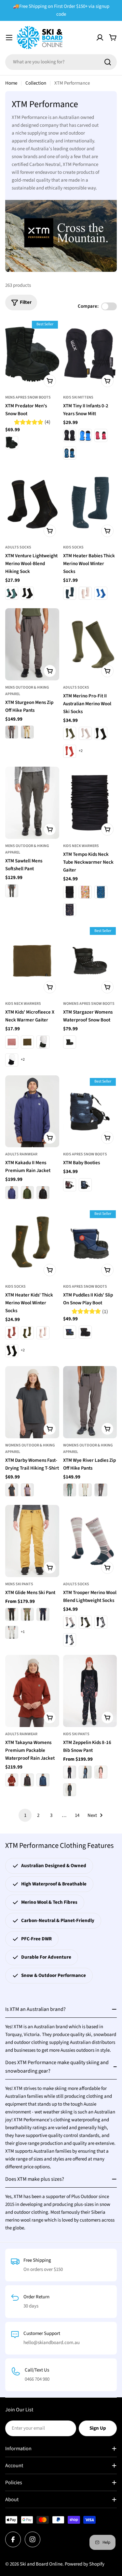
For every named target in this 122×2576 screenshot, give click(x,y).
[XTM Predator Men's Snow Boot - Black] (12, 443)
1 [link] (25, 1815)
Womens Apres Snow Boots (89, 1004)
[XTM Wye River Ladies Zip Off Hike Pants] (90, 1402)
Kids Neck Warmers (81, 846)
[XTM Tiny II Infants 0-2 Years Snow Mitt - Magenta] (101, 435)
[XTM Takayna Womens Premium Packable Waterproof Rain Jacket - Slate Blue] (43, 1780)
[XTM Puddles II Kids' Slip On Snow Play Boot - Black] (85, 1332)
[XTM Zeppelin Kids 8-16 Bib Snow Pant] (90, 1691)
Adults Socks (18, 547)
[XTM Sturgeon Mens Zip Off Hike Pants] (32, 644)
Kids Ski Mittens (78, 397)
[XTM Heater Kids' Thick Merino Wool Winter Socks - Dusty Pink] (12, 1333)
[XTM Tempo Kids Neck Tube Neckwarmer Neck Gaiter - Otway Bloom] (85, 892)
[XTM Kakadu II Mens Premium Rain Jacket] (32, 1111)
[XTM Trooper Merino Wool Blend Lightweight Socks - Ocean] (70, 1640)
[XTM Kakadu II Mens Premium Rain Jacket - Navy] (12, 1193)
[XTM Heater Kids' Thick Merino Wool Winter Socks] (32, 1244)
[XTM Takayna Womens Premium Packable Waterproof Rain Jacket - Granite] (27, 1780)
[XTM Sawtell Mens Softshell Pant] (32, 803)
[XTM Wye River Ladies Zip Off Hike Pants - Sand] (85, 1490)
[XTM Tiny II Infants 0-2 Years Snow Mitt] (90, 354)
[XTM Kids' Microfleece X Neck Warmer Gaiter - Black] (12, 1060)
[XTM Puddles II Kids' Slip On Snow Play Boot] (90, 1244)
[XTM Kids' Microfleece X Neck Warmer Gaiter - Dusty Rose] (12, 1042)
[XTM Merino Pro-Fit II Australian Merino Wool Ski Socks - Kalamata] (70, 733)
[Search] (108, 62)
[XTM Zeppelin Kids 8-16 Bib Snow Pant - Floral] (70, 1772)
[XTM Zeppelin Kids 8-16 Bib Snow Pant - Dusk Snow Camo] (70, 1790)
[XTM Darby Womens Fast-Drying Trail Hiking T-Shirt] (32, 1402)
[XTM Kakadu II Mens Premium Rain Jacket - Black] (43, 1193)
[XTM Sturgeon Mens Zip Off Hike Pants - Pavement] (12, 732)
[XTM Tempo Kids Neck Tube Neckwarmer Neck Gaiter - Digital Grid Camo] (70, 910)
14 (77, 1815)
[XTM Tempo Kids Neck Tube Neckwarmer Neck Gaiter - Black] (70, 892)
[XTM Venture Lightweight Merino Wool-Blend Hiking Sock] (32, 504)
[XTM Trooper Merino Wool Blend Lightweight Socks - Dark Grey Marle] (85, 1622)
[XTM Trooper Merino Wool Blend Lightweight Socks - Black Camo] (101, 1622)
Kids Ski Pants (76, 1734)
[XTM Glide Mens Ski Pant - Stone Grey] (12, 1632)
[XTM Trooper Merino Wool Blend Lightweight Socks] (90, 1541)
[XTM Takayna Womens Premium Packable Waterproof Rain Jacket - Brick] (12, 1780)
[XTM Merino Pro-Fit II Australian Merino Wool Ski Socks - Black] (101, 733)
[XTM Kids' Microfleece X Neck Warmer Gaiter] (32, 961)
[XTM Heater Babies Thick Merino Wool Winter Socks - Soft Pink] (85, 593)
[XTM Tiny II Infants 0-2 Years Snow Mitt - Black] (70, 435)
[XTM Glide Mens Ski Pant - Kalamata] (27, 1614)
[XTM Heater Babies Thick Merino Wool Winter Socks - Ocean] (70, 593)
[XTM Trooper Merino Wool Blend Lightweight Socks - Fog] (70, 1622)
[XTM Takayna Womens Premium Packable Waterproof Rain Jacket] (32, 1691)
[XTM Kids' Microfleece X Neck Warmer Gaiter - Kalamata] (27, 1042)
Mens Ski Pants (19, 1584)
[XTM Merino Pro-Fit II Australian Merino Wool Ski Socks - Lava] (70, 751)
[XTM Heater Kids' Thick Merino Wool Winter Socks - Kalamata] (27, 1333)
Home (11, 83)
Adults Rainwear (21, 1154)
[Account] (100, 38)
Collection (36, 83)
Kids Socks (73, 547)
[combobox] (61, 62)
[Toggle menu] (9, 38)
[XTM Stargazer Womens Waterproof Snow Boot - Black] (70, 1042)
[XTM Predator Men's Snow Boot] (32, 354)
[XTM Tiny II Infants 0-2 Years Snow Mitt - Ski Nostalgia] (70, 453)
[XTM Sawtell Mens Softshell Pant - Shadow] (12, 891)
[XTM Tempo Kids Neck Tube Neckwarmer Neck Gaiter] (90, 803)
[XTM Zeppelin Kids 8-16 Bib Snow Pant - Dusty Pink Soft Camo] (101, 1772)
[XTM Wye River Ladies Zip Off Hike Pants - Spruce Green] (70, 1490)
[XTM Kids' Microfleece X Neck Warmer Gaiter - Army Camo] (43, 1042)
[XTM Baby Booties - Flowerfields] (70, 1185)
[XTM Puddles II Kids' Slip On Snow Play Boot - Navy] (70, 1332)
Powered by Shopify (85, 2564)
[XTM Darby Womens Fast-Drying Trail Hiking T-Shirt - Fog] (27, 1490)
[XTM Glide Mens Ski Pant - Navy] (43, 1614)
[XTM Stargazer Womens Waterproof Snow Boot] (90, 961)
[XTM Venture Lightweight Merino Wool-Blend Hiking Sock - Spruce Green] (12, 593)
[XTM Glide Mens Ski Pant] (32, 1541)
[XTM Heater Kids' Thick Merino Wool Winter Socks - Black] (12, 1351)
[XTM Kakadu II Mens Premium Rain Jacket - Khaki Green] (27, 1193)
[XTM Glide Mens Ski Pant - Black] (12, 1614)
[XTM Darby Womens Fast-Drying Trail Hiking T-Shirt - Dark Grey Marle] (12, 1490)
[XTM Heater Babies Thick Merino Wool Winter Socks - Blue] (101, 593)
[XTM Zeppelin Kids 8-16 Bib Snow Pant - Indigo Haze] (85, 1772)
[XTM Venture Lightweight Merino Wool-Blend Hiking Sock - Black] (27, 593)
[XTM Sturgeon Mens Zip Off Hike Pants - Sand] (27, 732)
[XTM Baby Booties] (90, 1111)
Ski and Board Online (41, 2564)
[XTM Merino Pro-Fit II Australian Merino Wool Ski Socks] (90, 644)
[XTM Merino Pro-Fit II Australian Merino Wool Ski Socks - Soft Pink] (85, 733)
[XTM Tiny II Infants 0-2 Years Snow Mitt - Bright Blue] (85, 435)
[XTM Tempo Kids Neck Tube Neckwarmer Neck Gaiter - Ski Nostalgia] (101, 892)
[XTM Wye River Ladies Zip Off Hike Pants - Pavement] (101, 1490)
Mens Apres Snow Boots (28, 397)
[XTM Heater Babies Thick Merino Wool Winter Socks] (90, 504)
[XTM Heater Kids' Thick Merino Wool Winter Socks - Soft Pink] (43, 1333)
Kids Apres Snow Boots (85, 1154)
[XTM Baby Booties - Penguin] (85, 1185)
